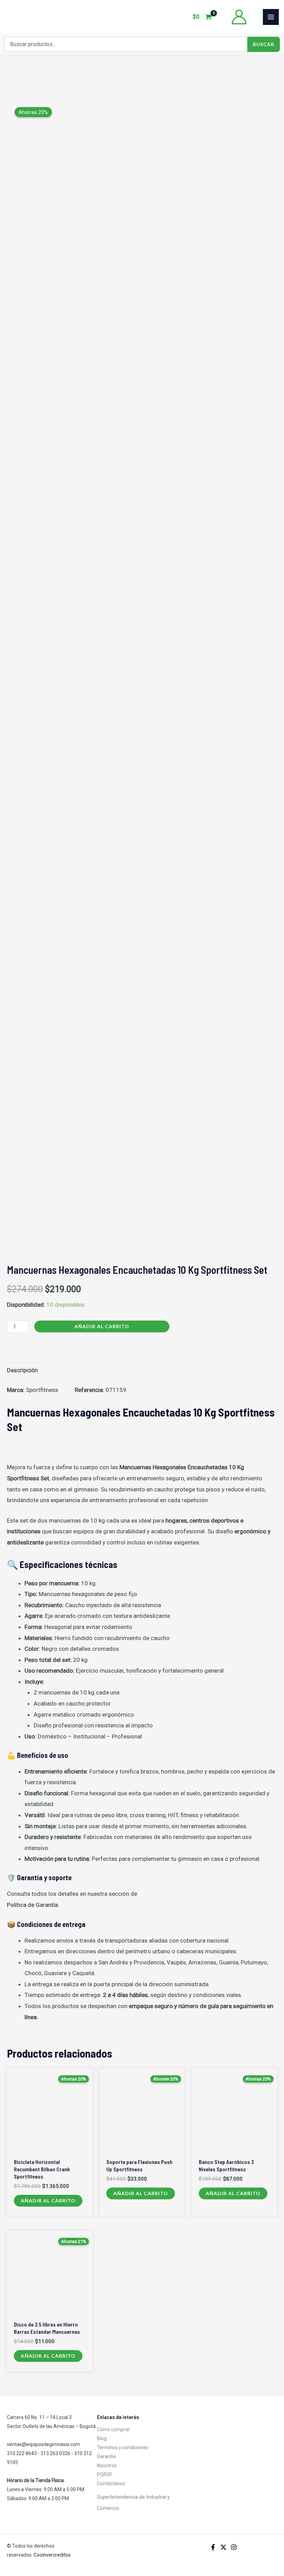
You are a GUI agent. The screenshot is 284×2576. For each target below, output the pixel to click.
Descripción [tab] (22, 1370)
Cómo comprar (113, 2429)
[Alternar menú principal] (271, 17)
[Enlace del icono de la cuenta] (239, 17)
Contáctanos (111, 2483)
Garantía (106, 2456)
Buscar (264, 44)
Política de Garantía (32, 1905)
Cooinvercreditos (53, 2555)
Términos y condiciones (123, 2447)
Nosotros (107, 2465)
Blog (102, 2438)
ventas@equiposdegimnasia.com (43, 2444)
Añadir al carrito (102, 1326)
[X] (223, 2547)
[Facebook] (213, 2547)
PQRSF (105, 2474)
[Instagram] (234, 2547)
